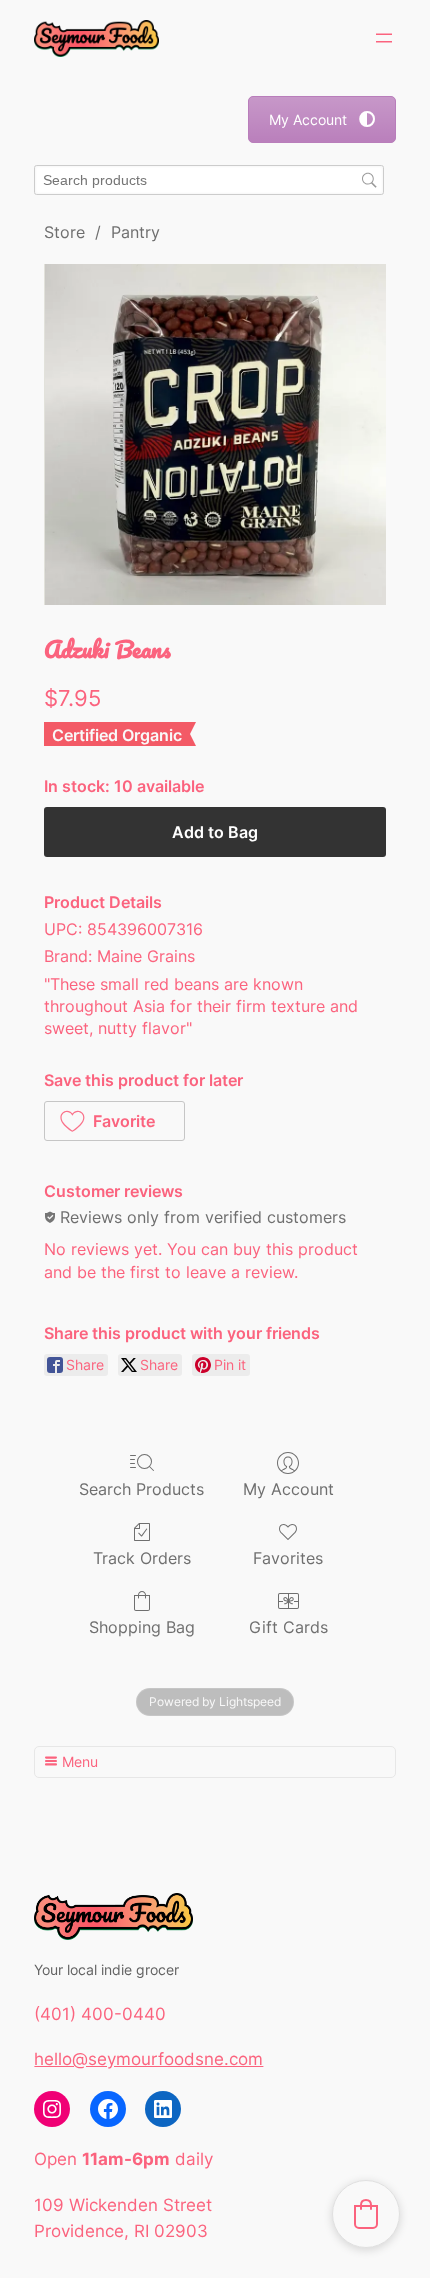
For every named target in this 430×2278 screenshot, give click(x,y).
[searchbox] (209, 180)
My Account (308, 119)
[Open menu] (384, 38)
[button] (114, 1121)
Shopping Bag (142, 1627)
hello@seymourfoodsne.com (148, 2059)
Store (64, 232)
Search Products (141, 1489)
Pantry (135, 232)
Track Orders (142, 1558)
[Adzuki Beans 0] (214, 434)
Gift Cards (288, 1627)
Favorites (288, 1558)
